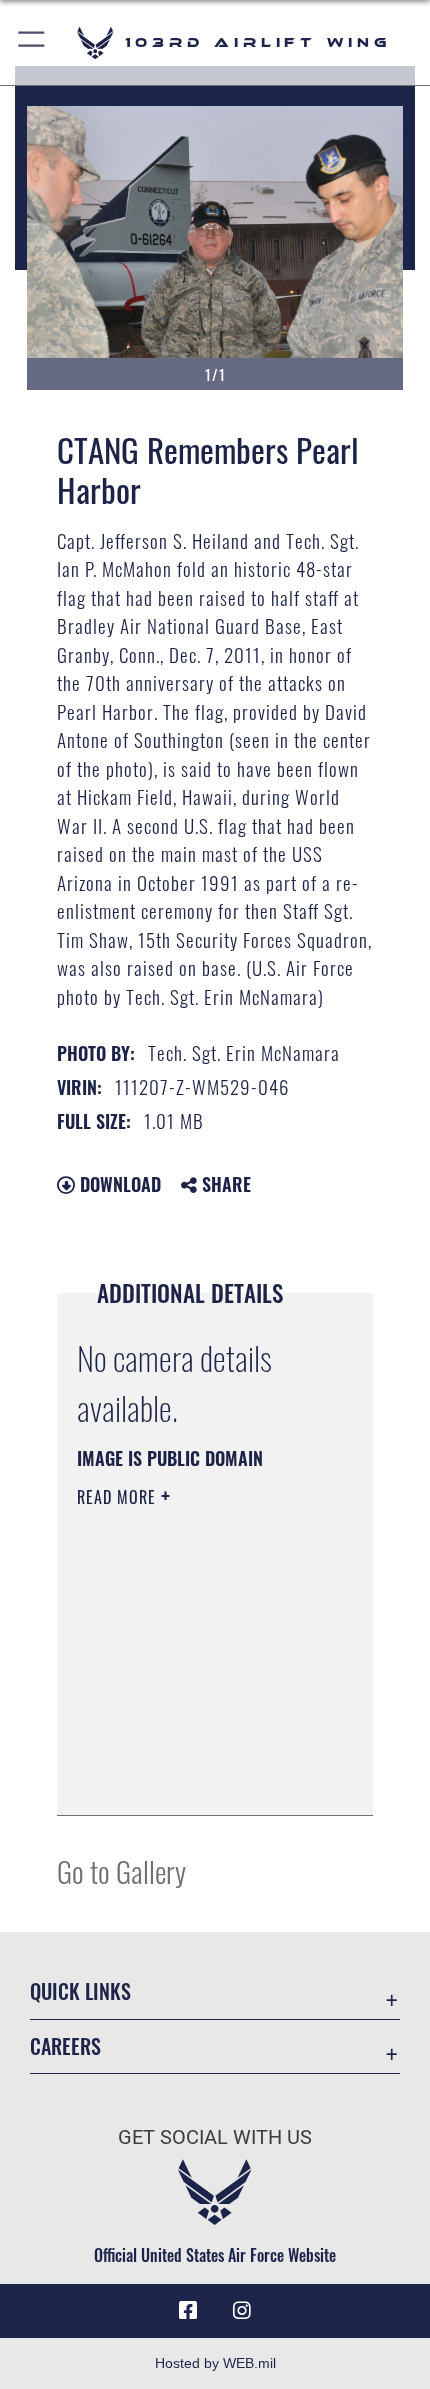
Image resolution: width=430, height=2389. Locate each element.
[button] (32, 42)
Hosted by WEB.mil (215, 2363)
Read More (119, 1497)
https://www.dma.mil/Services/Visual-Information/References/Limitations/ (198, 1778)
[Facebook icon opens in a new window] (188, 2311)
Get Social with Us (215, 2137)
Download (118, 1184)
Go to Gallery (121, 1870)
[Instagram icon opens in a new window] (242, 2311)
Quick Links (80, 1991)
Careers (65, 2046)
